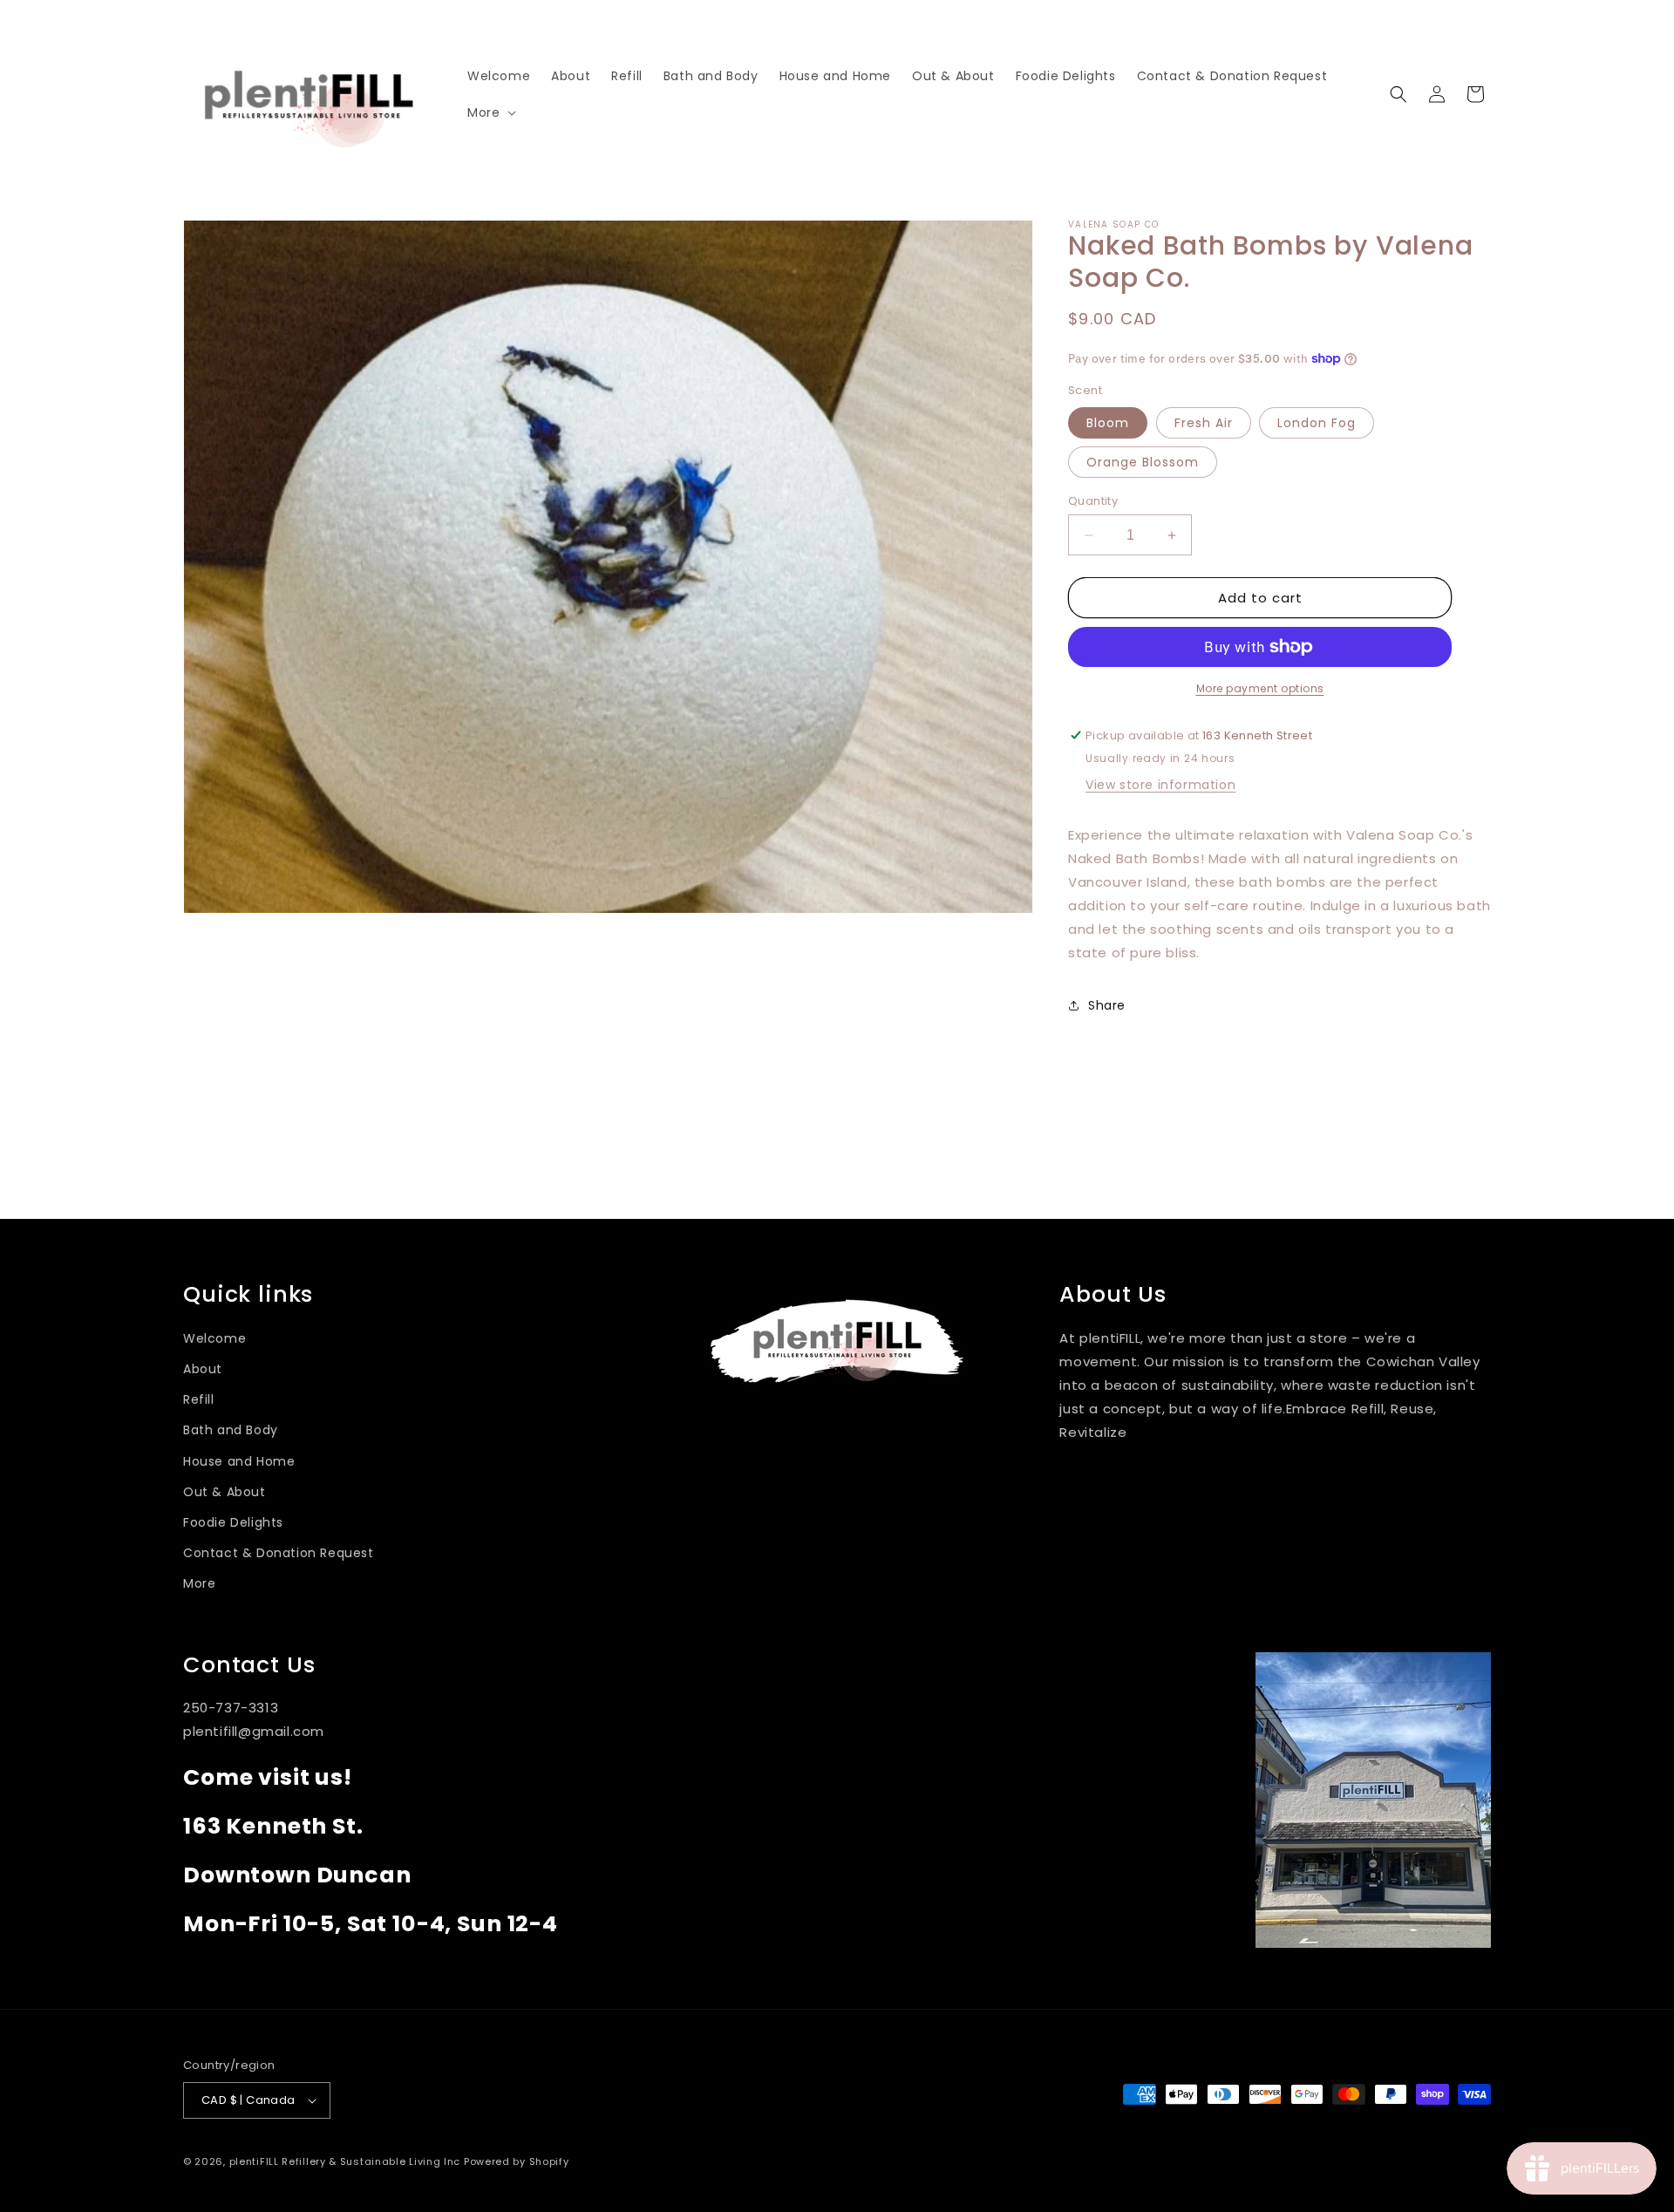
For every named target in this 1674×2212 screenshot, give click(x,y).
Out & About (225, 1492)
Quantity (1093, 501)
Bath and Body (231, 1430)
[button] (490, 112)
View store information (1160, 785)
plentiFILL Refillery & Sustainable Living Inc (345, 2161)
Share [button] (1107, 1005)
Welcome (214, 1338)
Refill (199, 1399)
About (203, 1369)
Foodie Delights (233, 1522)
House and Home (239, 1461)
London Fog (1317, 423)
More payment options (1260, 688)
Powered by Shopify (517, 2161)
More (199, 1583)
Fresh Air (1204, 423)
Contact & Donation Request (279, 1553)
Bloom (1108, 423)
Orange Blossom (1143, 462)
